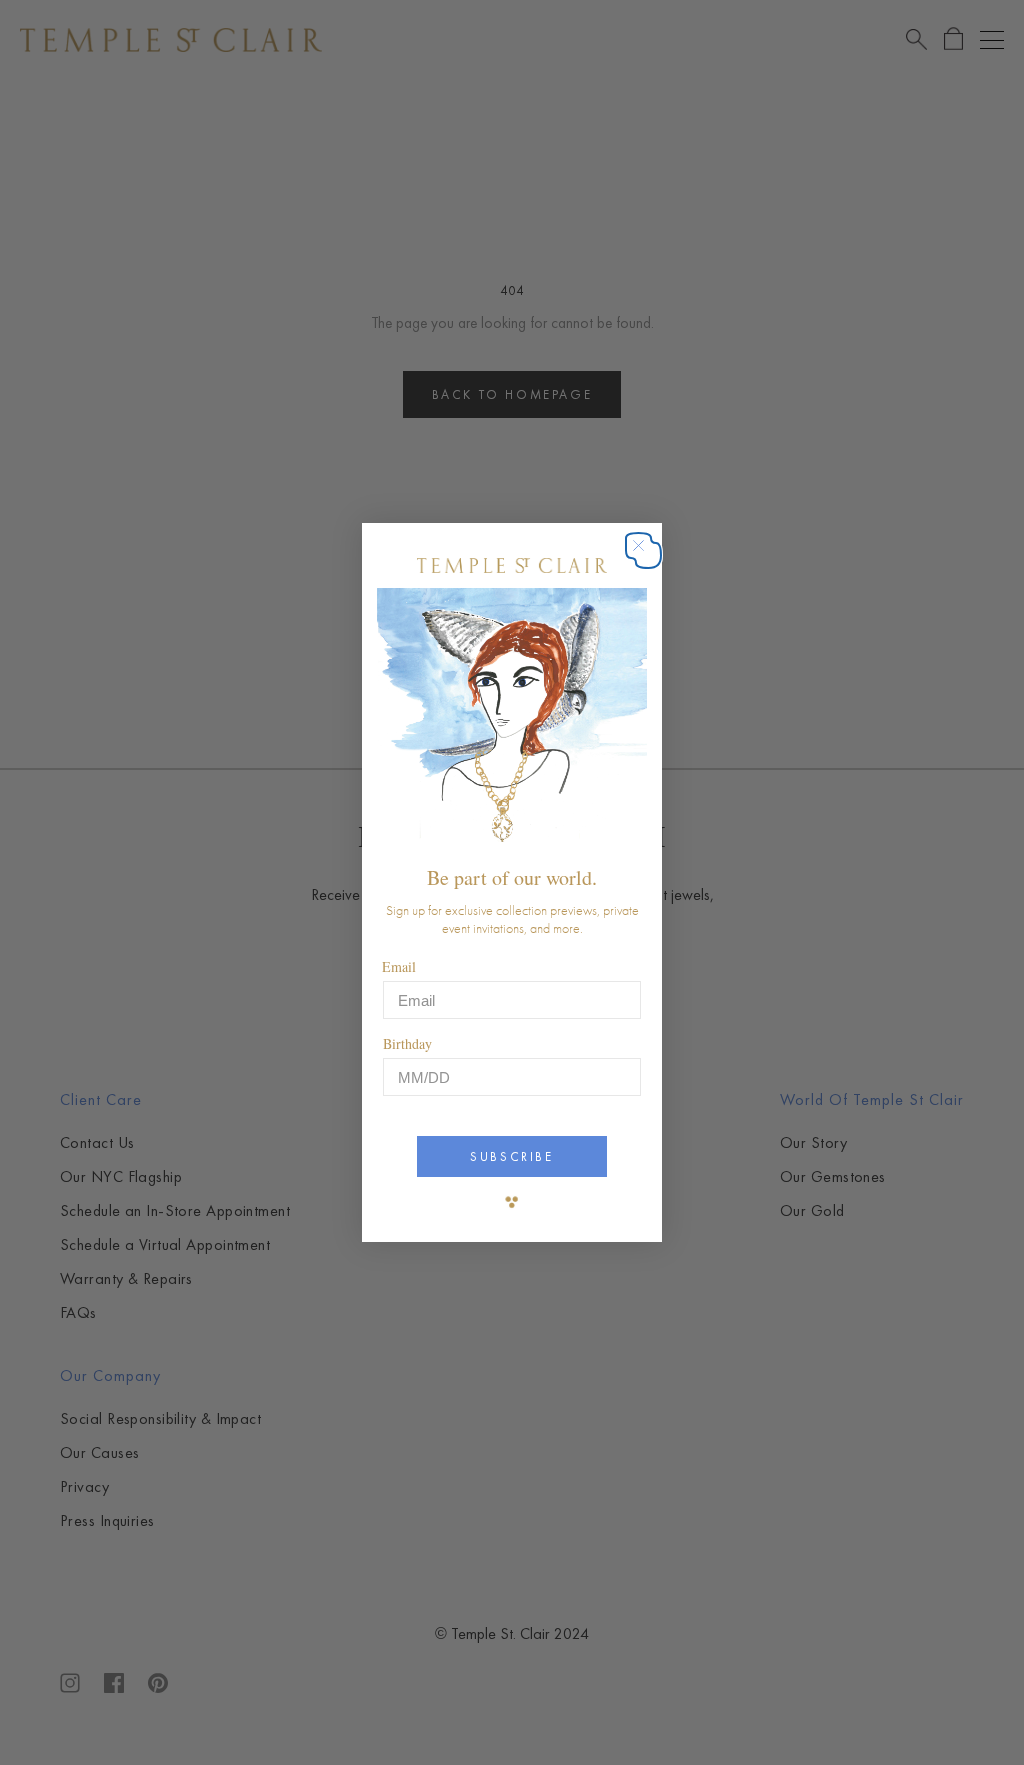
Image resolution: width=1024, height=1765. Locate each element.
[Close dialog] (648, 555)
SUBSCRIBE (511, 1156)
